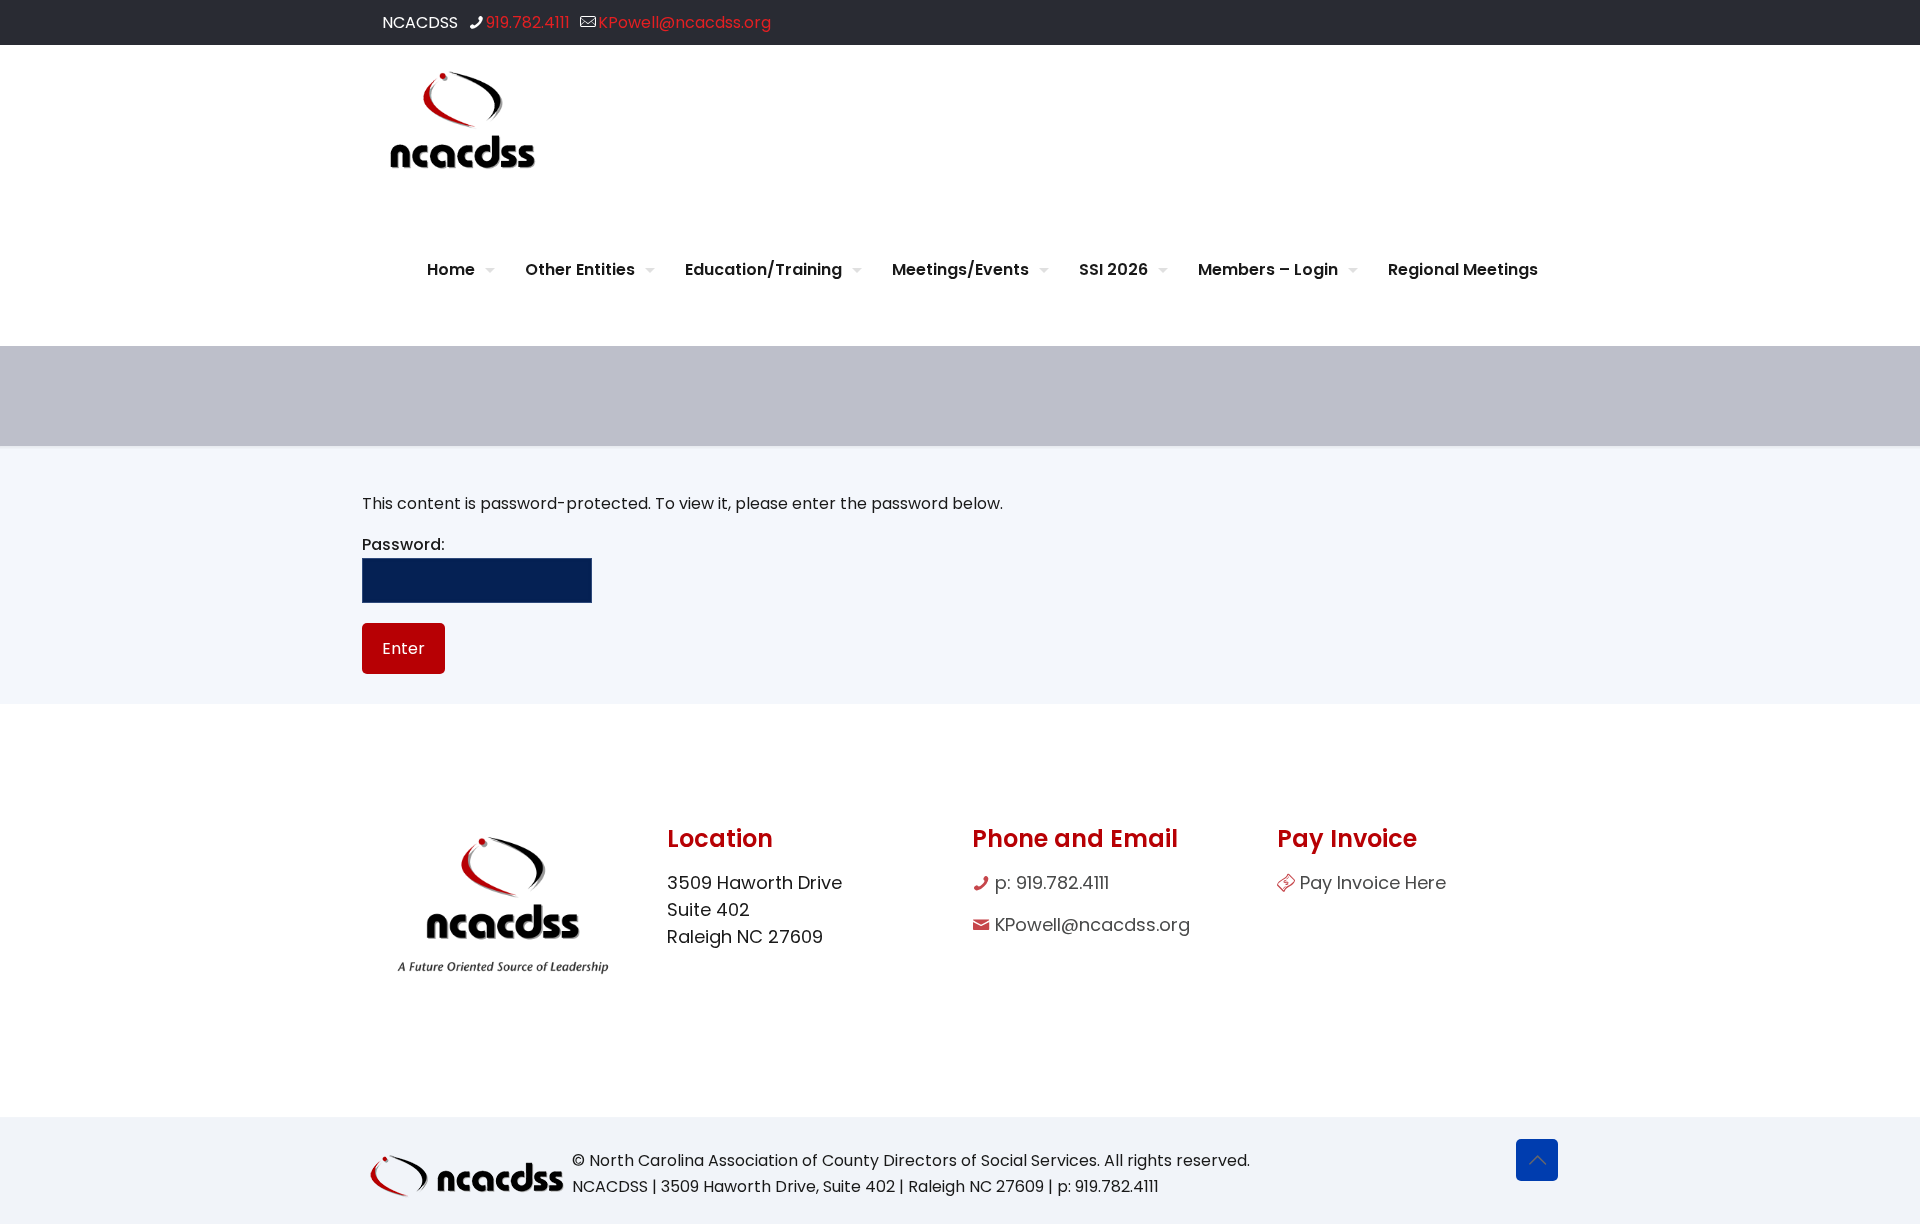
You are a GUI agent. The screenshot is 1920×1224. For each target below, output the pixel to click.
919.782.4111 (528, 22)
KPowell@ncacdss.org (684, 22)
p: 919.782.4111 (1052, 882)
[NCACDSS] (462, 120)
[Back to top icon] (1537, 1160)
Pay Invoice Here (1373, 882)
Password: (403, 544)
